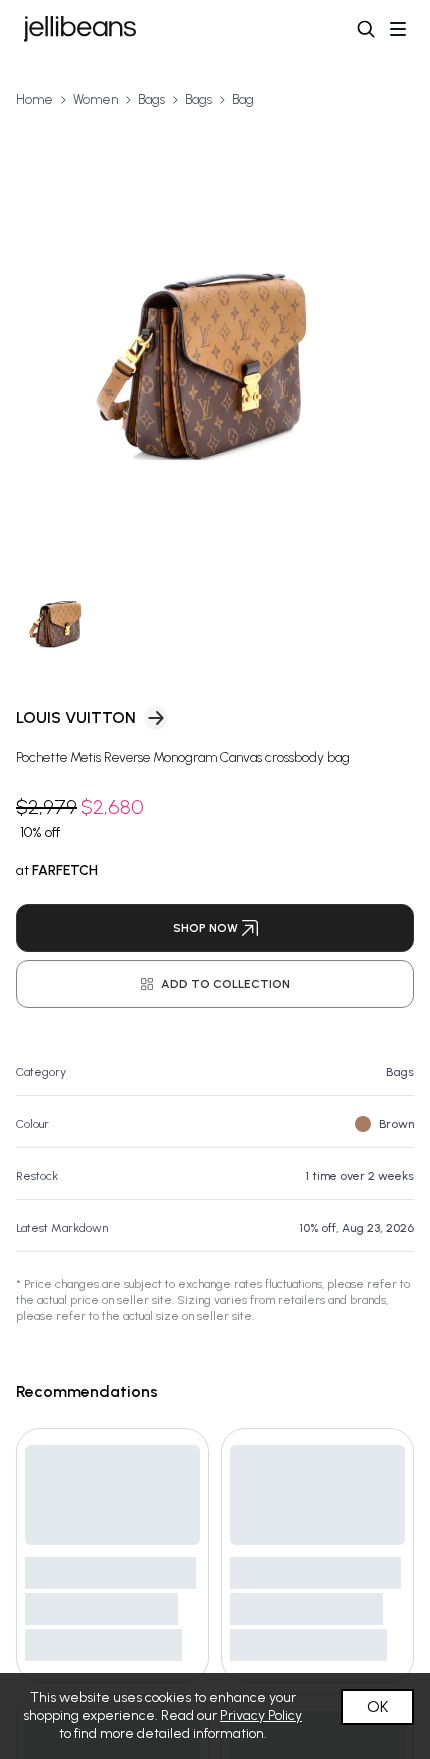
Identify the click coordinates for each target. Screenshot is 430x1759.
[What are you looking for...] (366, 29)
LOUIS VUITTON (76, 717)
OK (377, 1706)
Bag (243, 99)
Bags (151, 99)
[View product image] (215, 334)
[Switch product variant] (58, 616)
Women (95, 99)
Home (34, 99)
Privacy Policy (261, 1715)
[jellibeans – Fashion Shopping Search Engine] (80, 29)
